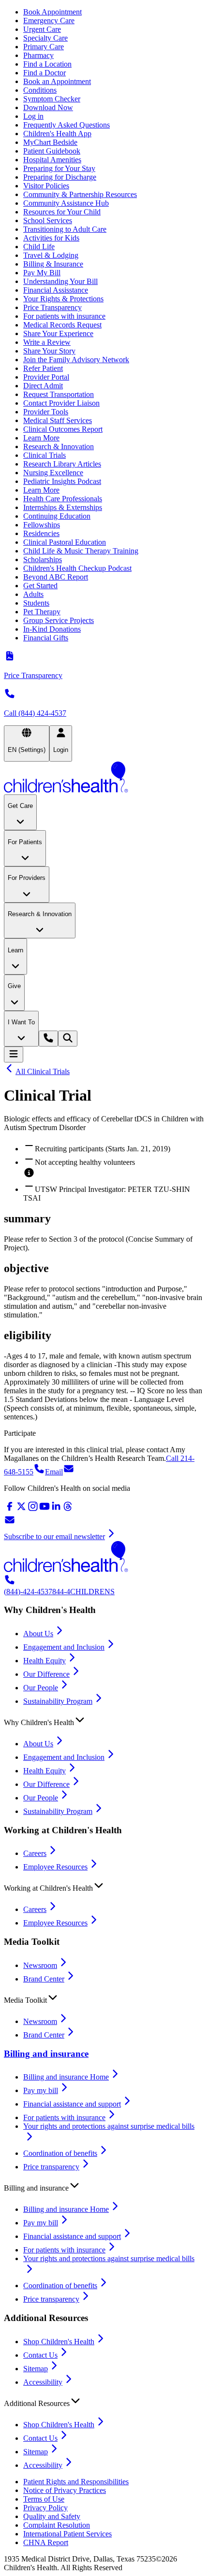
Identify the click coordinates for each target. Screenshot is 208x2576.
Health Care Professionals (63, 499)
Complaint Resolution (57, 2525)
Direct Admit (43, 386)
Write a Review (47, 342)
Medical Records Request (62, 325)
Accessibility (43, 2382)
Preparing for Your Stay (59, 168)
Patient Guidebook (52, 151)
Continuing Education (57, 516)
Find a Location (47, 64)
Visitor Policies (46, 186)
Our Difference (46, 1674)
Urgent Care (42, 29)
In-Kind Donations (52, 629)
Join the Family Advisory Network (76, 360)
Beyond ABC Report (56, 577)
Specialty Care (45, 38)
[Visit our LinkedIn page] (56, 1509)
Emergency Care (49, 21)
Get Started (40, 586)
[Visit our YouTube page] (45, 1509)
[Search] (68, 1039)
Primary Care (44, 47)
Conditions (40, 90)
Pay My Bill (42, 273)
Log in (33, 116)
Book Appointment (52, 12)
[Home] (104, 778)
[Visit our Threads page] (68, 1509)
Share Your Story (49, 351)
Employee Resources (55, 1867)
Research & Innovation (59, 446)
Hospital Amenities (52, 160)
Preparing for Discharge (60, 177)
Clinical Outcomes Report (63, 429)
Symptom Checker (52, 99)
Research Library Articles (62, 464)
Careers (35, 1853)
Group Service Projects (59, 620)
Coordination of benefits (60, 2153)
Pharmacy (38, 55)
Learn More (41, 438)
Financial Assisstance (56, 290)
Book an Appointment (57, 81)
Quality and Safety (52, 2516)
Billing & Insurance (53, 264)
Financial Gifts (46, 638)
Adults (33, 594)
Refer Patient (43, 368)
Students (36, 603)
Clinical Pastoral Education (65, 542)
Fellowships (42, 525)
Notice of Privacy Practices (65, 2490)
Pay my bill (41, 2090)
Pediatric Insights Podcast (62, 481)
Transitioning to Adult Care (65, 229)
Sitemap (36, 2369)
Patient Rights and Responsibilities (76, 2482)
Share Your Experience (58, 333)
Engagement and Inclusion (64, 1647)
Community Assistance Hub (66, 203)
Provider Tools (46, 412)
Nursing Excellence (53, 473)
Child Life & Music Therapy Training (81, 551)
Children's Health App (57, 134)
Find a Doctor (45, 73)
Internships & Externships (63, 507)
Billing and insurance (46, 2054)
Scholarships (43, 559)
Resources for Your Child (62, 212)
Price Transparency (52, 307)
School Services (48, 220)
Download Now (48, 107)
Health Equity (45, 1661)
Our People (41, 1688)
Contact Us (40, 2355)
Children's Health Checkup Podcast (77, 568)
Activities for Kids (51, 238)
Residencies (41, 533)
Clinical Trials (45, 455)
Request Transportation (59, 394)
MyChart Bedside (50, 142)
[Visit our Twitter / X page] (21, 1509)
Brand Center (44, 1979)
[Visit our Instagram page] (33, 1509)
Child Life (39, 247)
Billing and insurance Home (66, 2077)
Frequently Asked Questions (67, 125)
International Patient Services (67, 2534)
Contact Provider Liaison (61, 403)
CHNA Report (46, 2542)
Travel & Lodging (51, 255)
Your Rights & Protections (63, 299)
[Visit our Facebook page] (10, 1509)
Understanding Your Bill (60, 281)
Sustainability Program (58, 1701)
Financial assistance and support (72, 2104)
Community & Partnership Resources (80, 194)
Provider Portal (46, 377)
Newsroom (40, 1965)
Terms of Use (44, 2499)
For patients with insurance (64, 316)
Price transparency (51, 2167)
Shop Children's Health (59, 2342)
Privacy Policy (45, 2508)
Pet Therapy (42, 612)
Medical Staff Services (58, 420)
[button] (104, 1720)
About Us (38, 1634)
